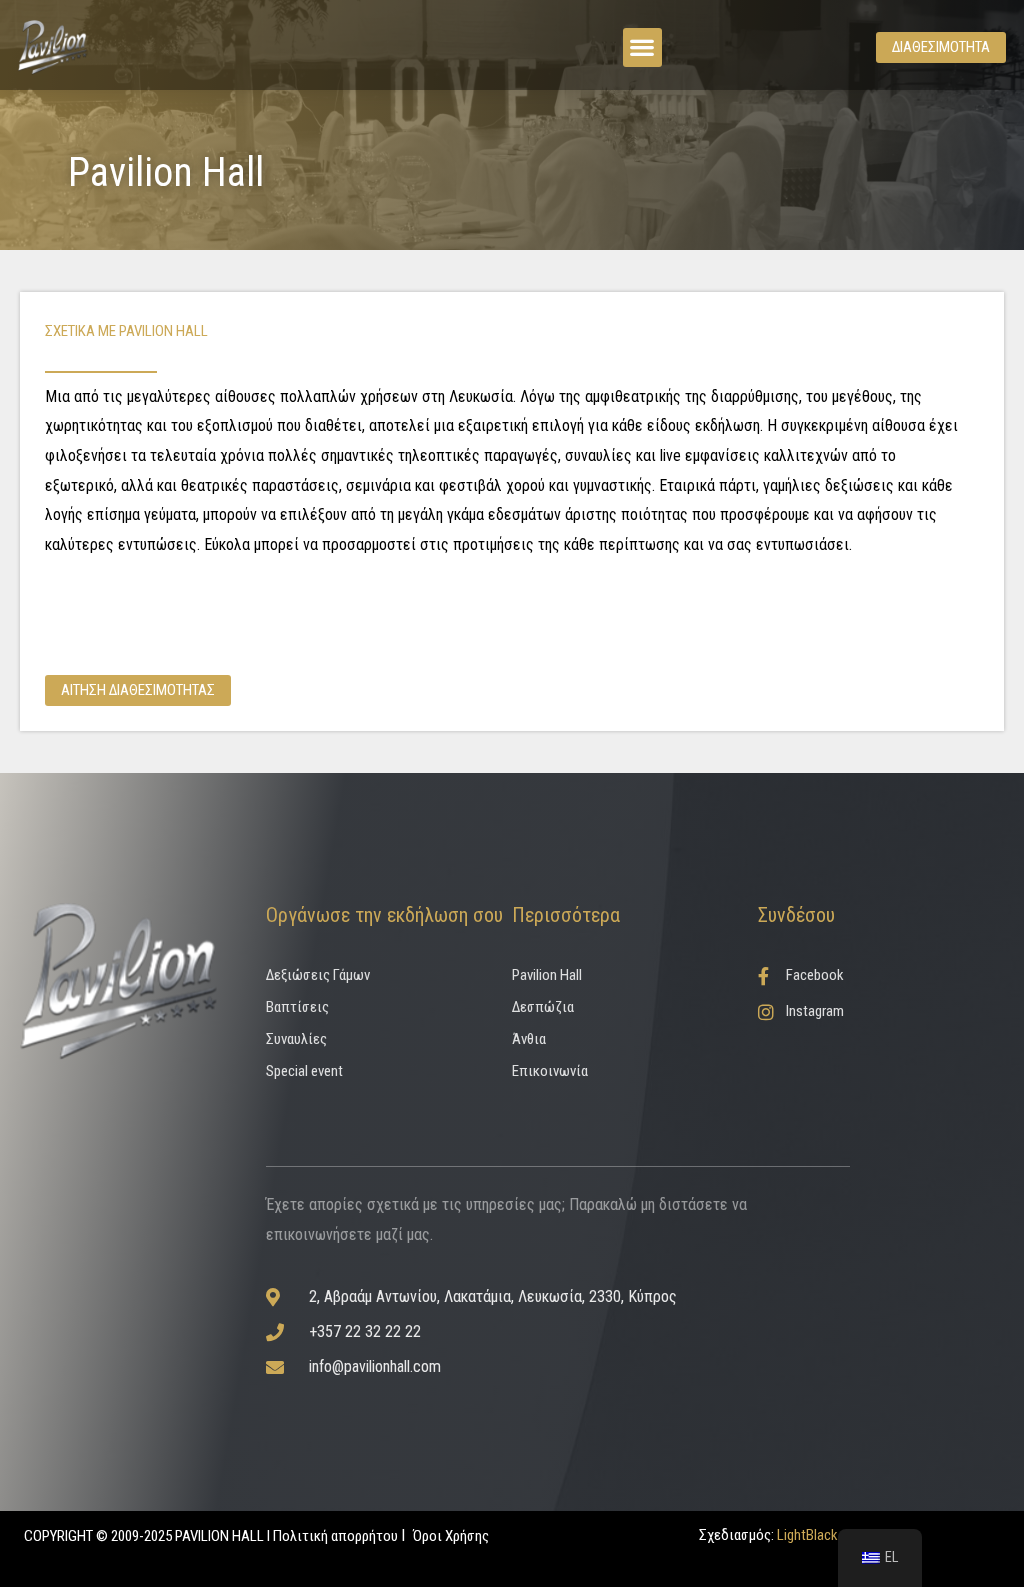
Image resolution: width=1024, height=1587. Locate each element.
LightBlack (806, 1535)
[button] (642, 47)
